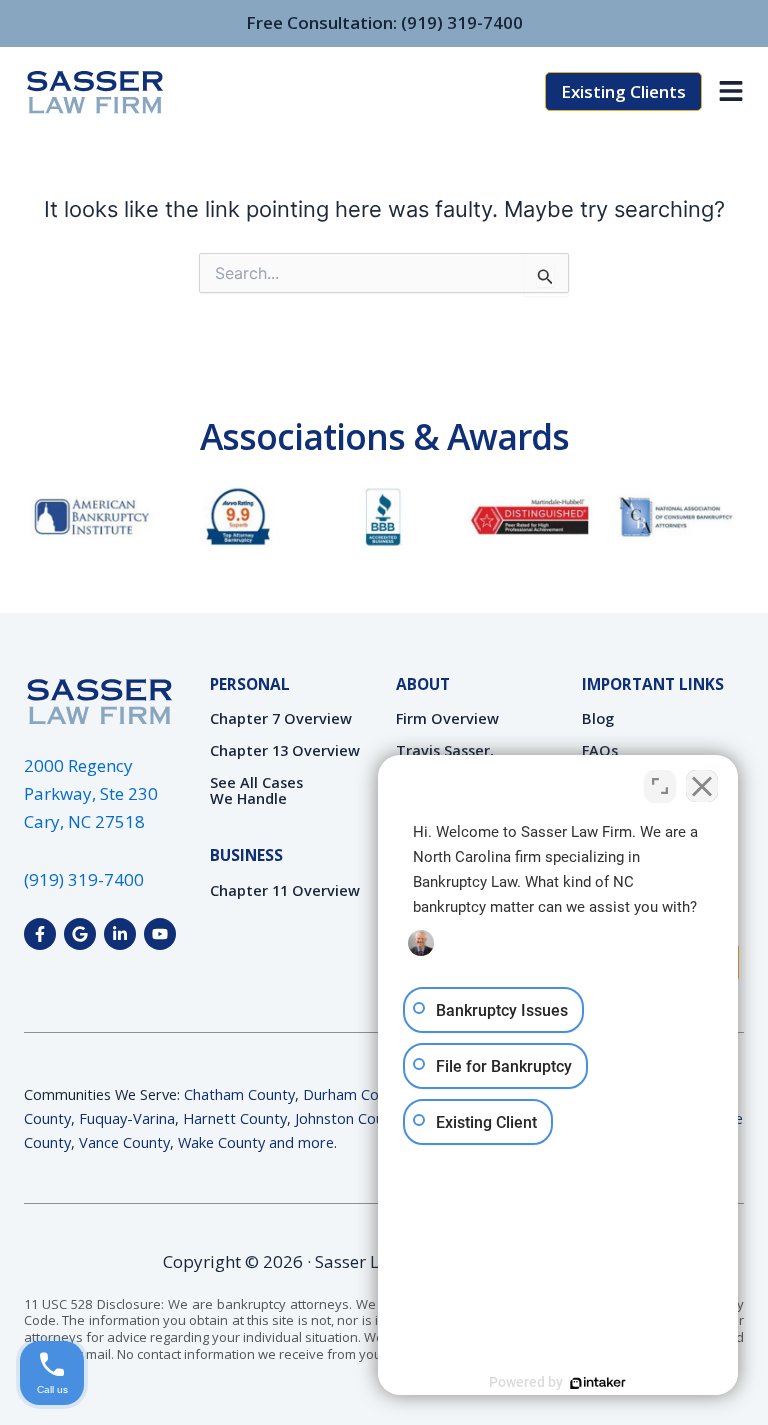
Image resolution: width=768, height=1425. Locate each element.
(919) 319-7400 (462, 22)
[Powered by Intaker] (598, 1383)
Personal (250, 684)
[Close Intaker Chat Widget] (702, 786)
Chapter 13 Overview (285, 750)
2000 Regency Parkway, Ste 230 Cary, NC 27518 (91, 793)
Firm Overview (447, 718)
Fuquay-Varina (127, 1118)
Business (246, 855)
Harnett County (235, 1118)
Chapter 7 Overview (281, 718)
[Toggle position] (660, 786)
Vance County (124, 1142)
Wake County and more (256, 1142)
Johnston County (350, 1118)
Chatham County (239, 1094)
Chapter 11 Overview (285, 890)
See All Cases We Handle (256, 790)
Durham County (355, 1094)
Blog (598, 718)
